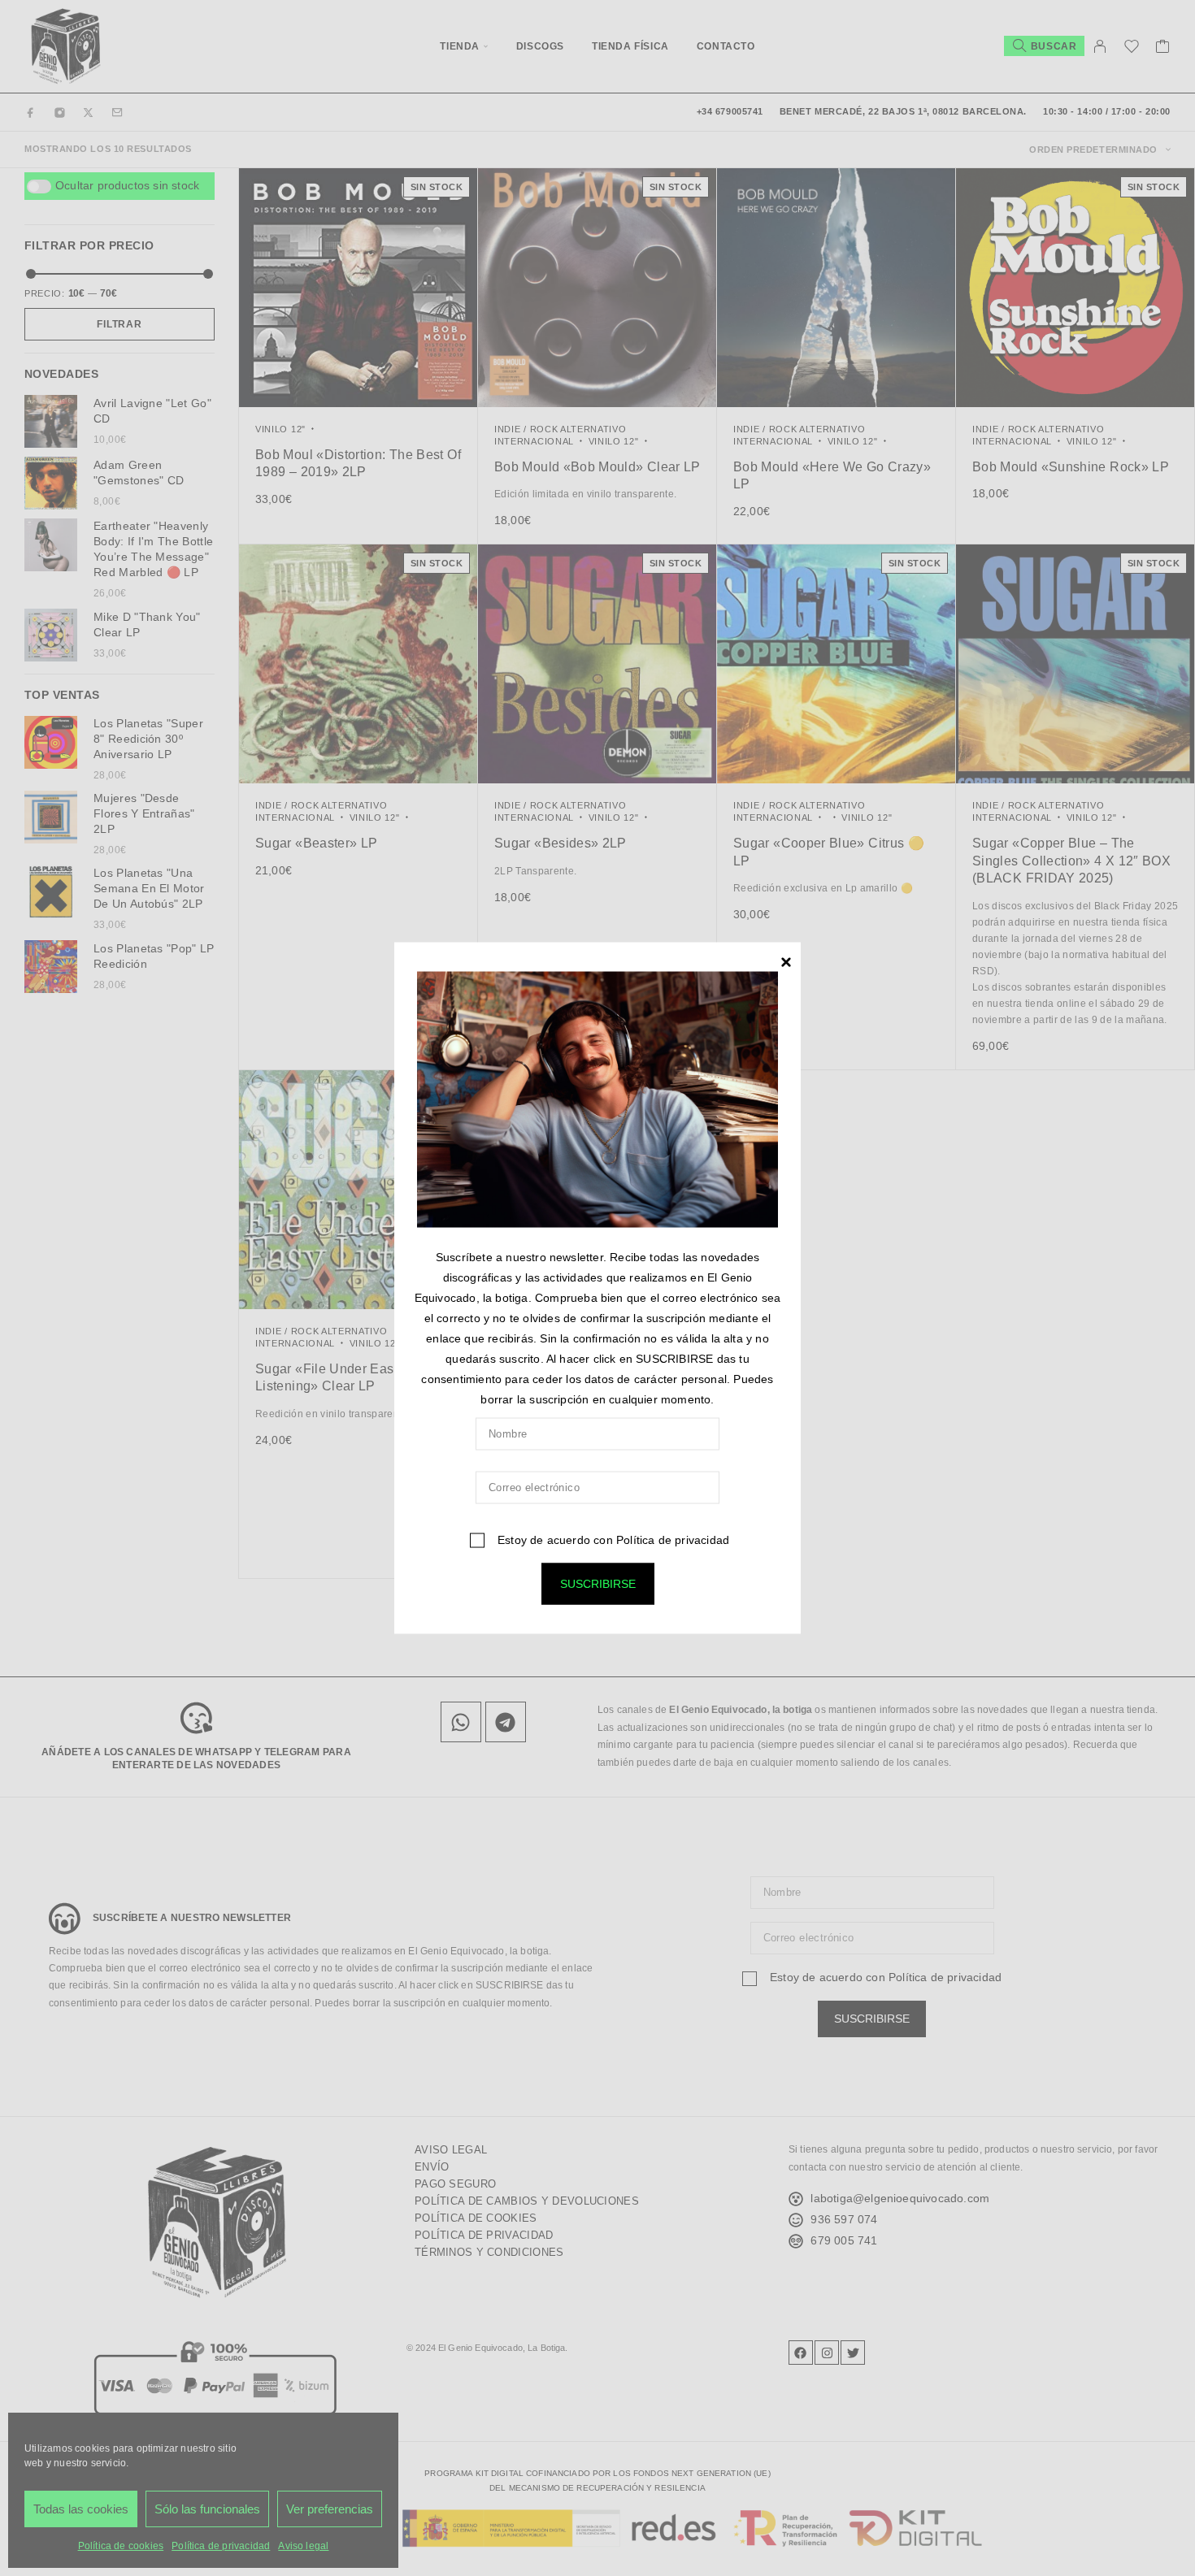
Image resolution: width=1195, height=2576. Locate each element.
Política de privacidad (673, 1539)
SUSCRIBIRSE (598, 1583)
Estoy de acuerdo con (612, 1539)
